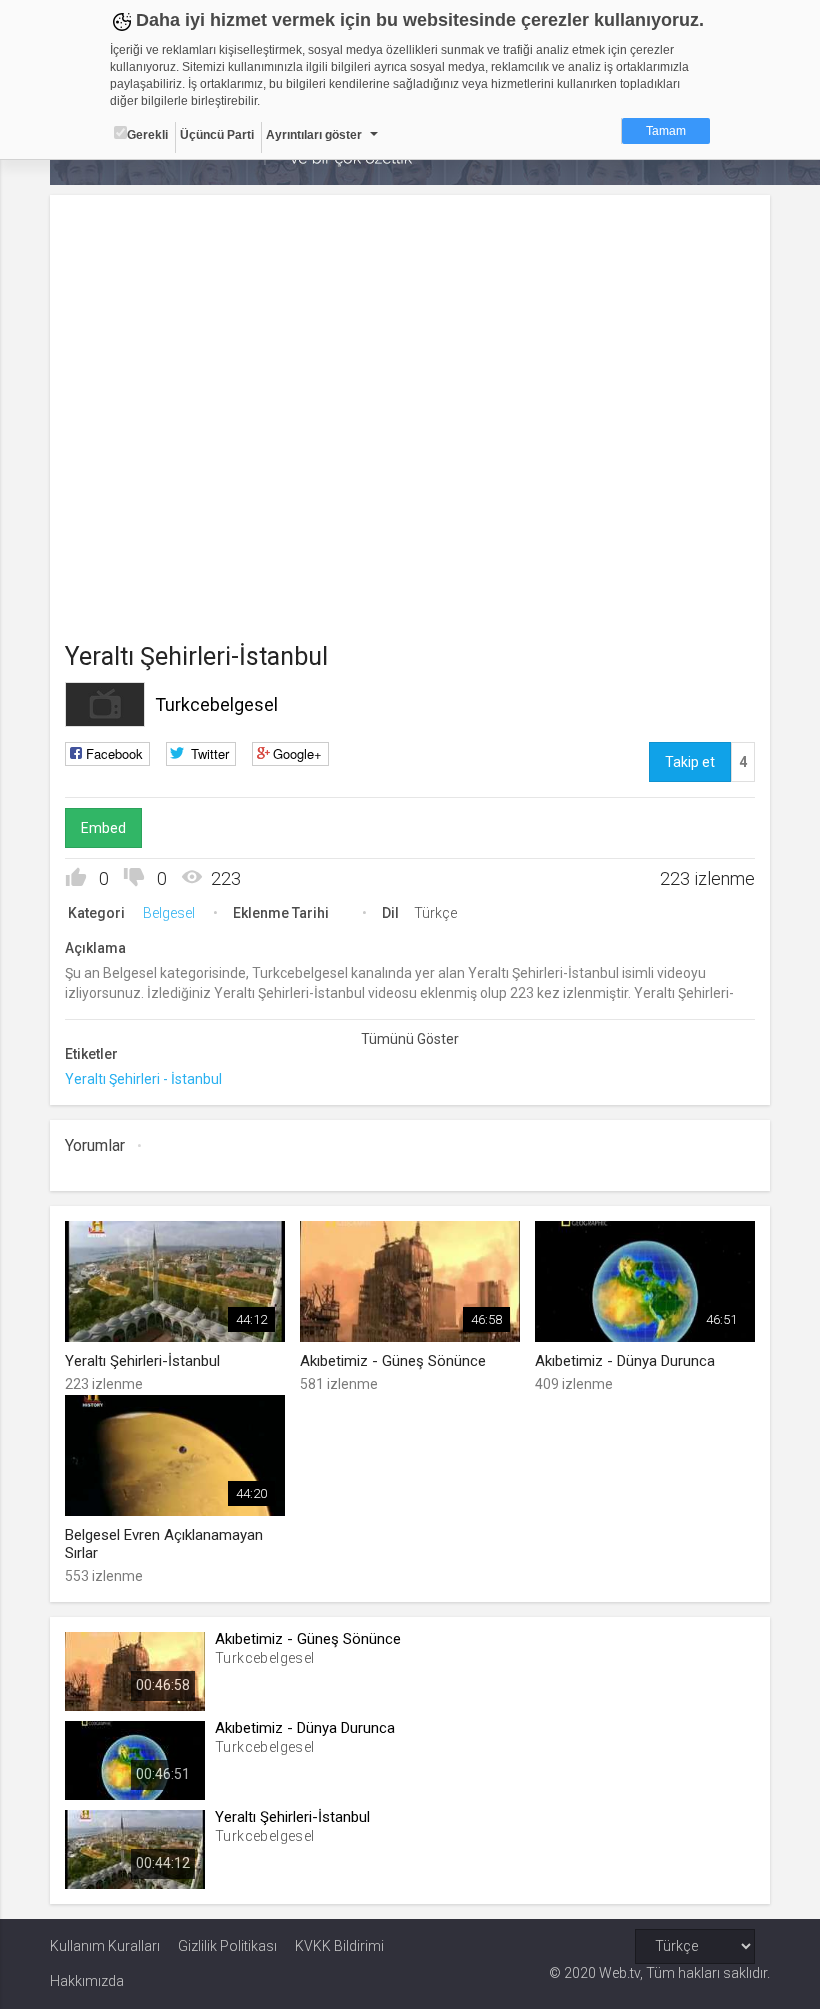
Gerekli (147, 135)
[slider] (292, 419)
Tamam (666, 131)
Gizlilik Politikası (227, 1946)
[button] (115, 450)
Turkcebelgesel (216, 704)
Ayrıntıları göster (314, 135)
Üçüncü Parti (217, 135)
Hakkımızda (87, 1981)
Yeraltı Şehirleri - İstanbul (143, 1079)
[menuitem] (417, 452)
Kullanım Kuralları (105, 1946)
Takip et (690, 762)
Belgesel (169, 913)
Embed (103, 828)
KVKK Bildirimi (339, 1946)
